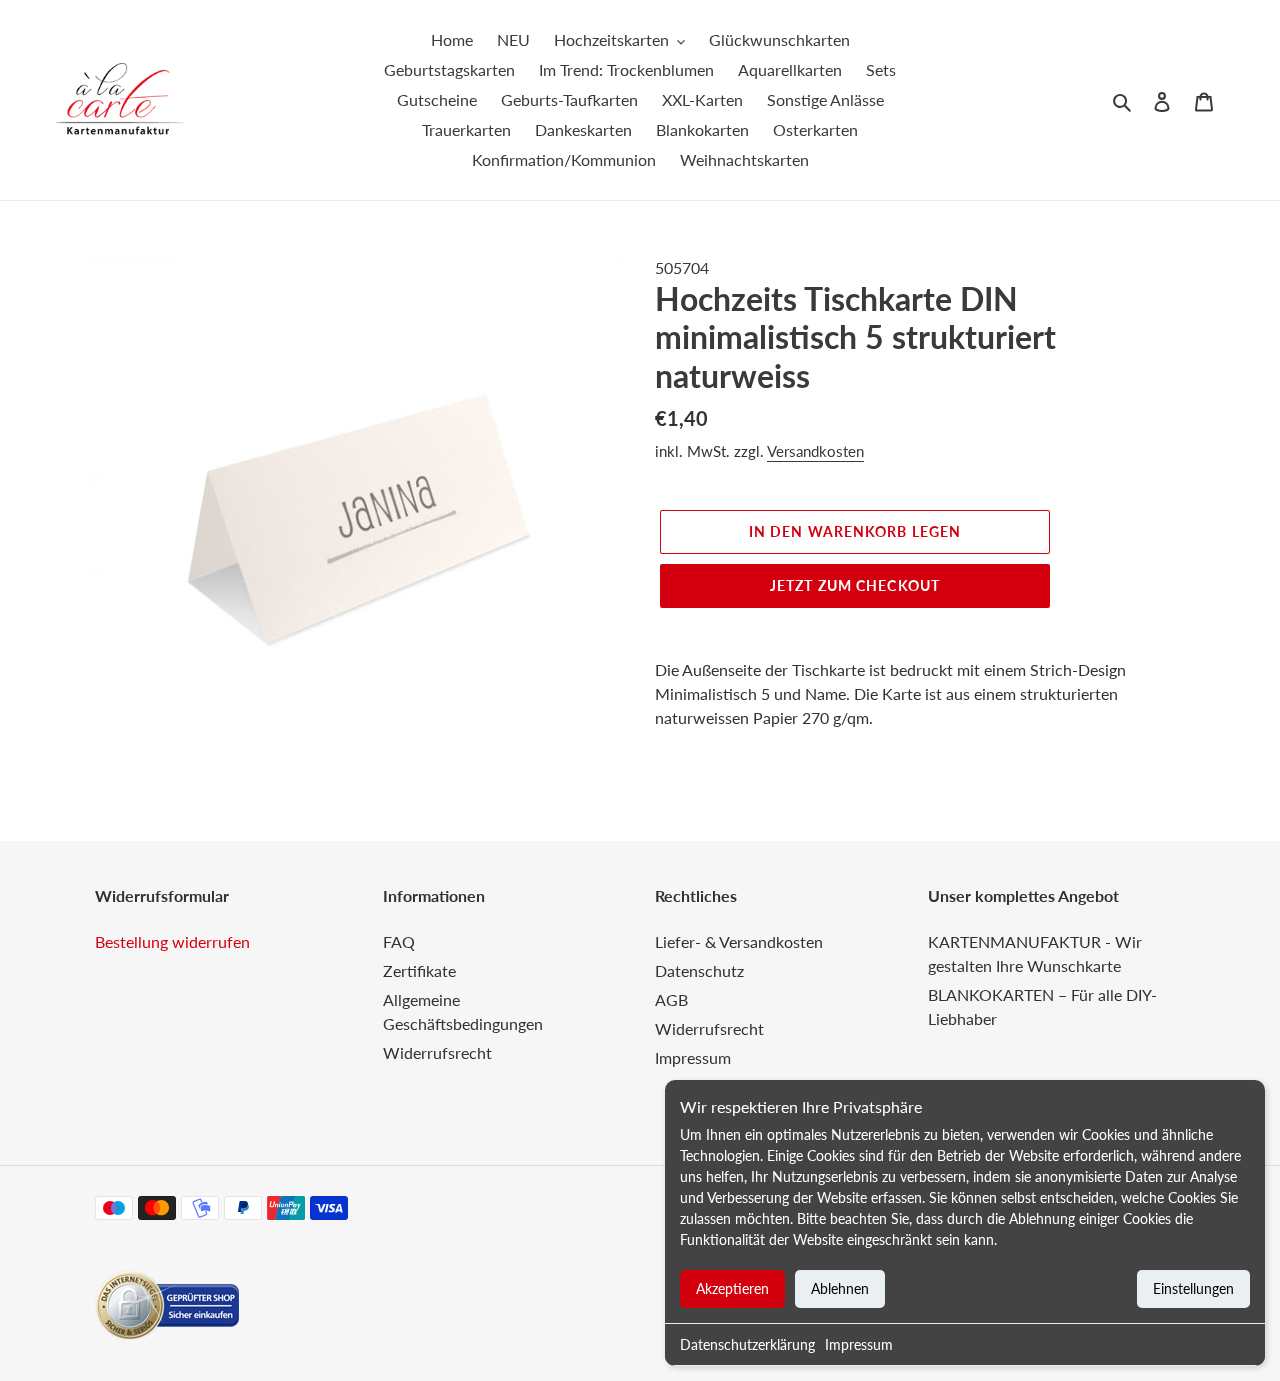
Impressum (859, 1344)
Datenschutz (699, 970)
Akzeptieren (732, 1288)
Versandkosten (815, 451)
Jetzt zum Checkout (855, 585)
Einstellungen (1193, 1288)
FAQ (399, 941)
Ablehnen (840, 1288)
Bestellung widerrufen (172, 941)
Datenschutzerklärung (747, 1344)
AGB (671, 999)
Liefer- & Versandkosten (739, 941)
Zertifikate (419, 970)
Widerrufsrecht (437, 1052)
